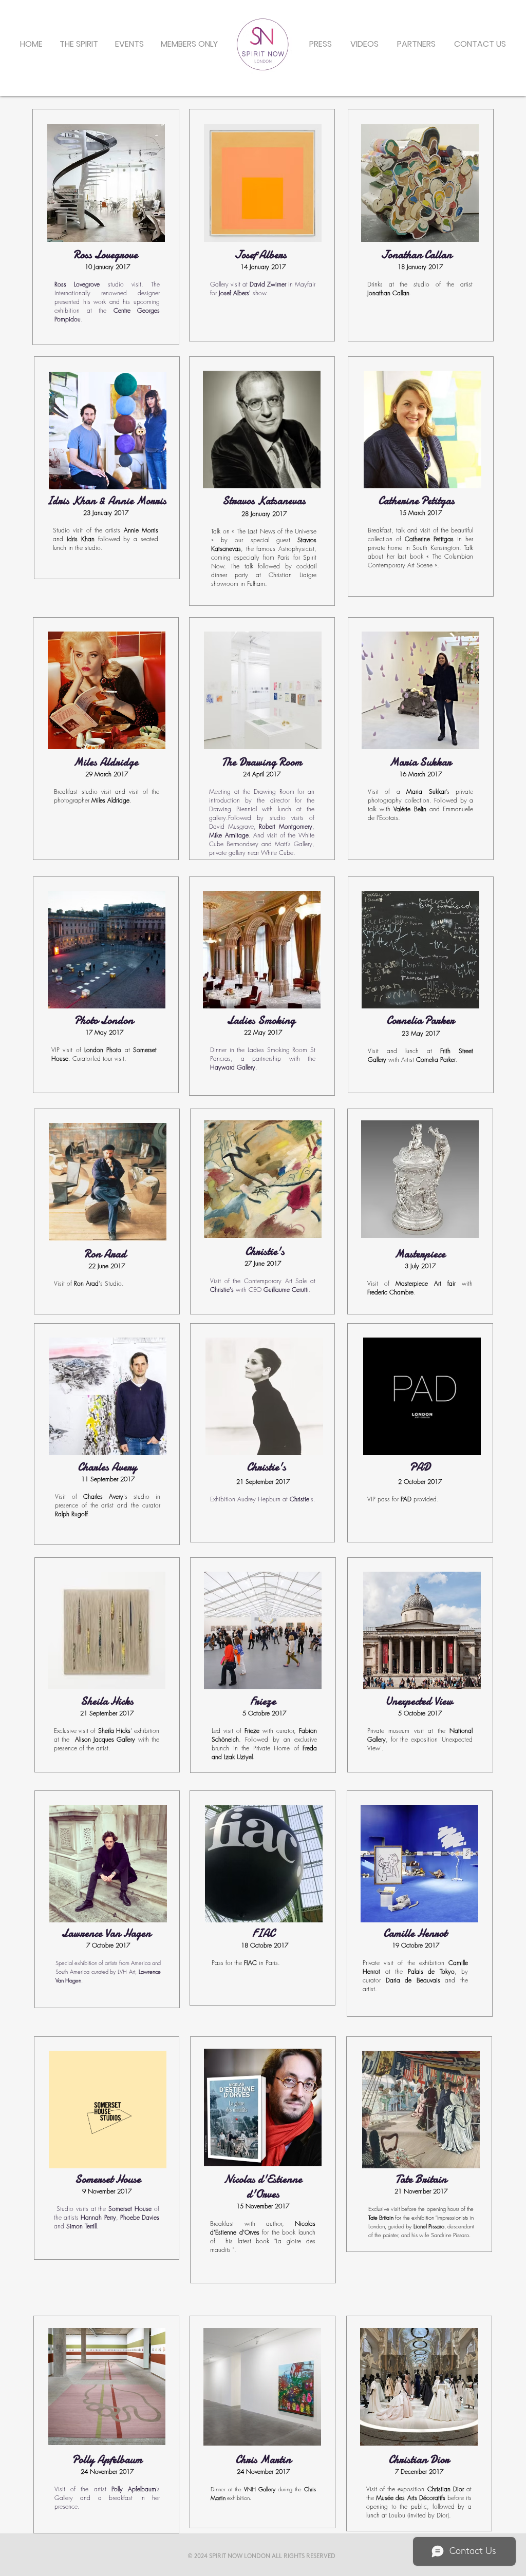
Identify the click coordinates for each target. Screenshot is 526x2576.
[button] (129, 44)
